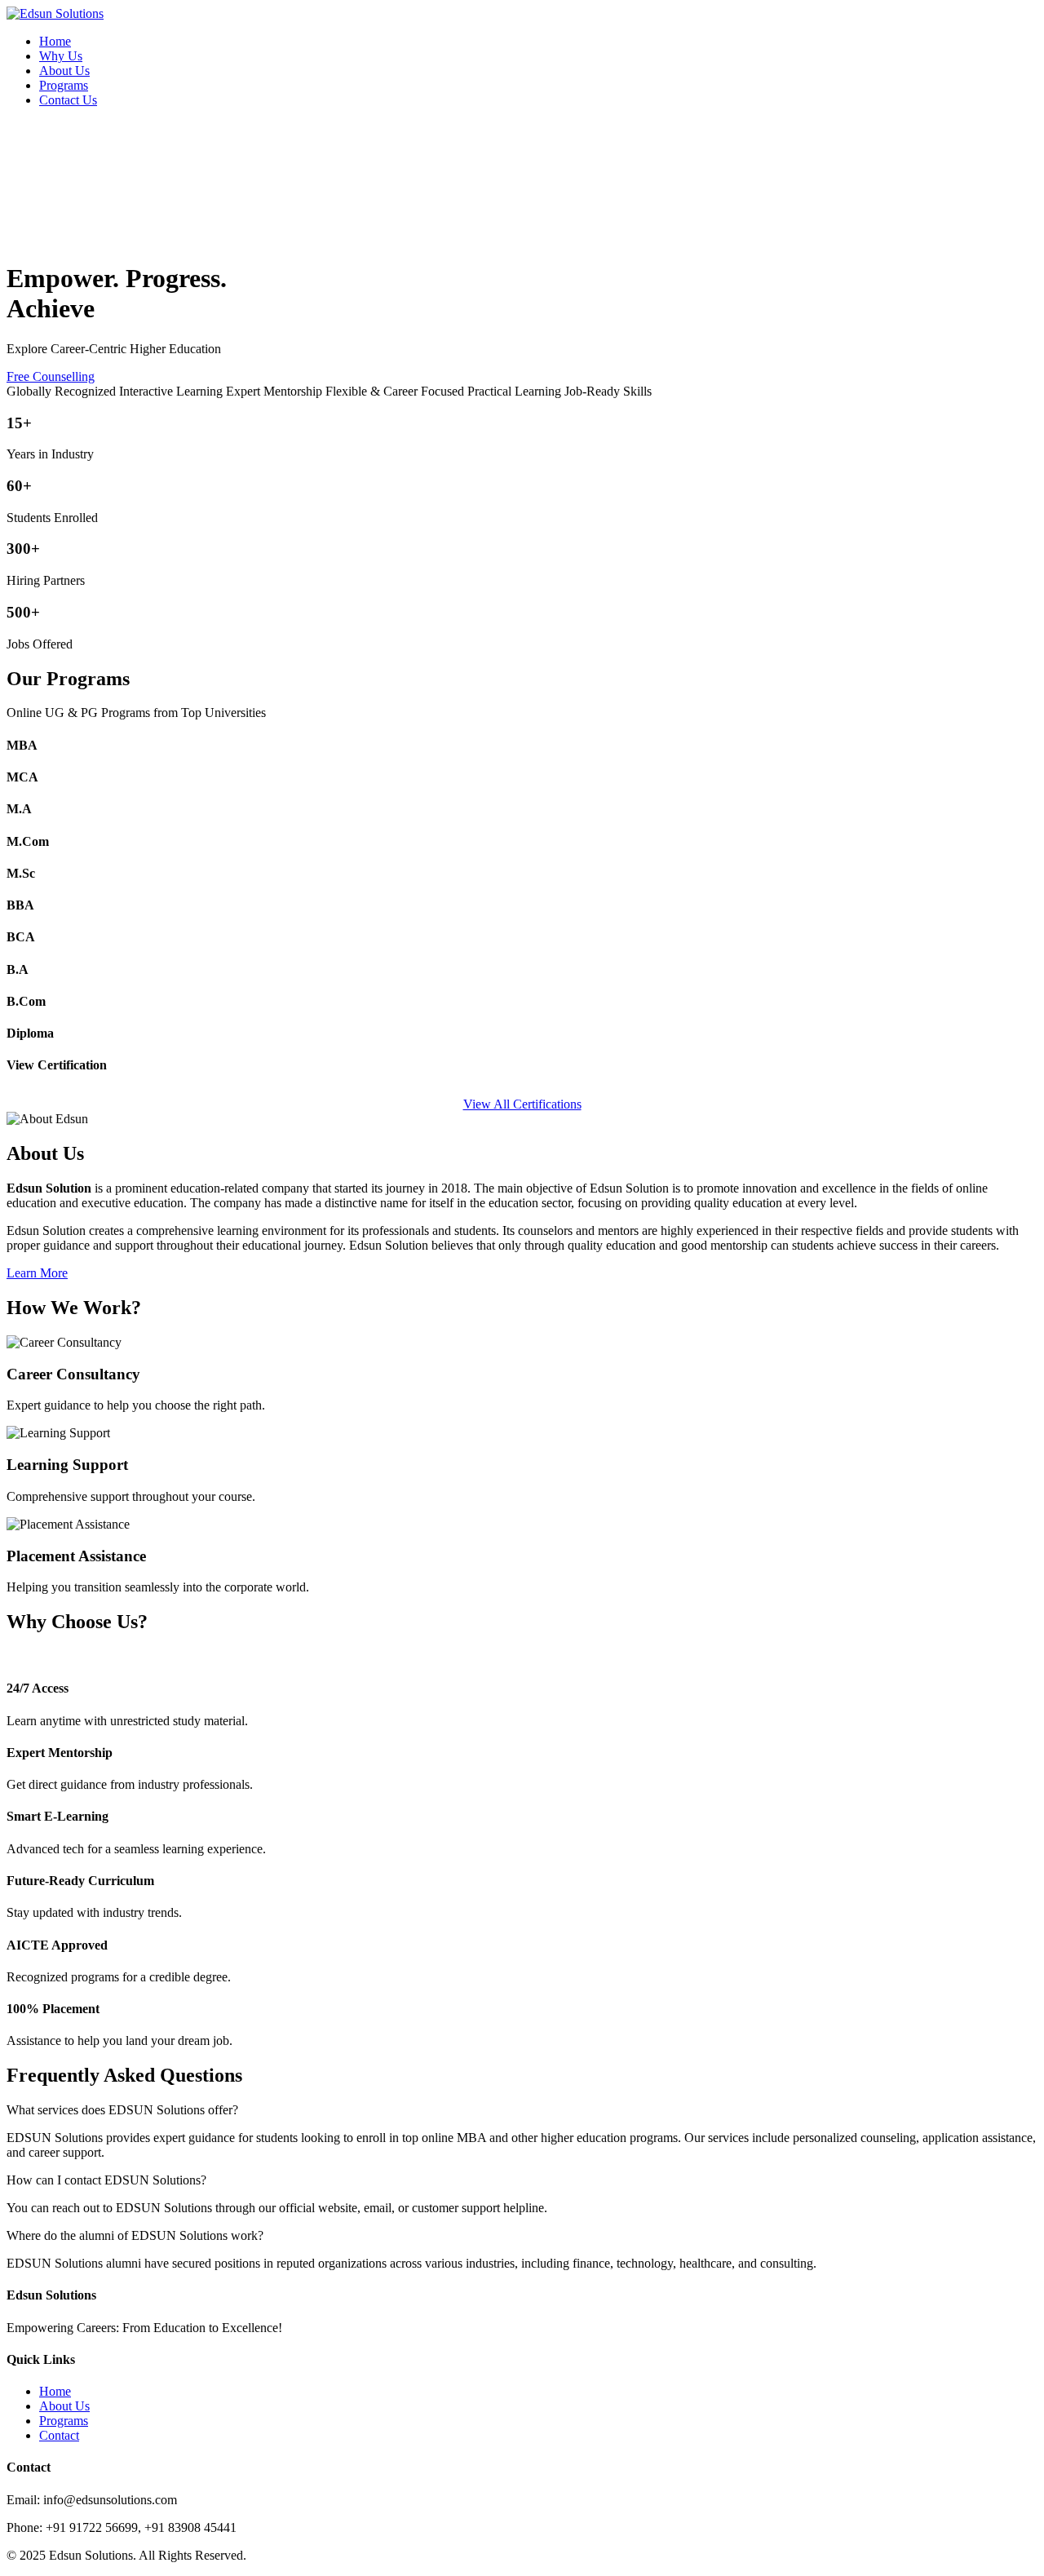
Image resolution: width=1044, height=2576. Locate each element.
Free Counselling (51, 376)
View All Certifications (522, 1104)
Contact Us (68, 100)
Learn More (37, 1273)
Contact (59, 2435)
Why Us (61, 56)
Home (55, 41)
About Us (64, 71)
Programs (64, 85)
